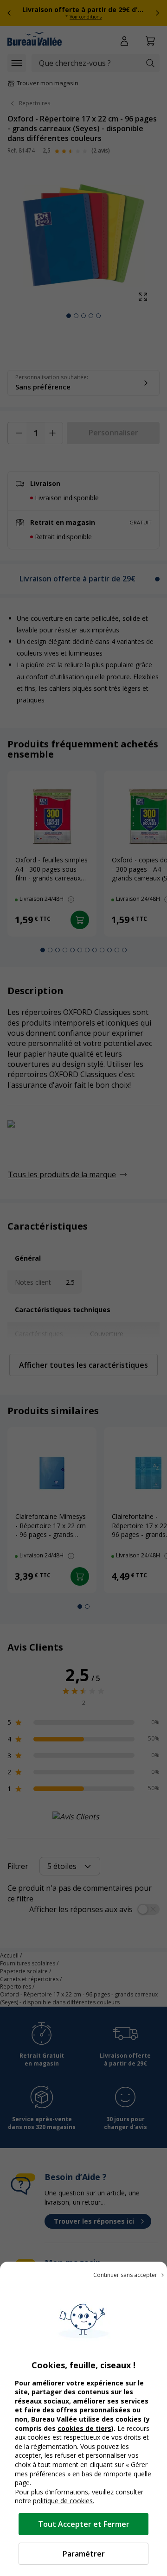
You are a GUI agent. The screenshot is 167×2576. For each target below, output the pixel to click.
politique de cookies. (64, 2501)
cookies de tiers (84, 2428)
